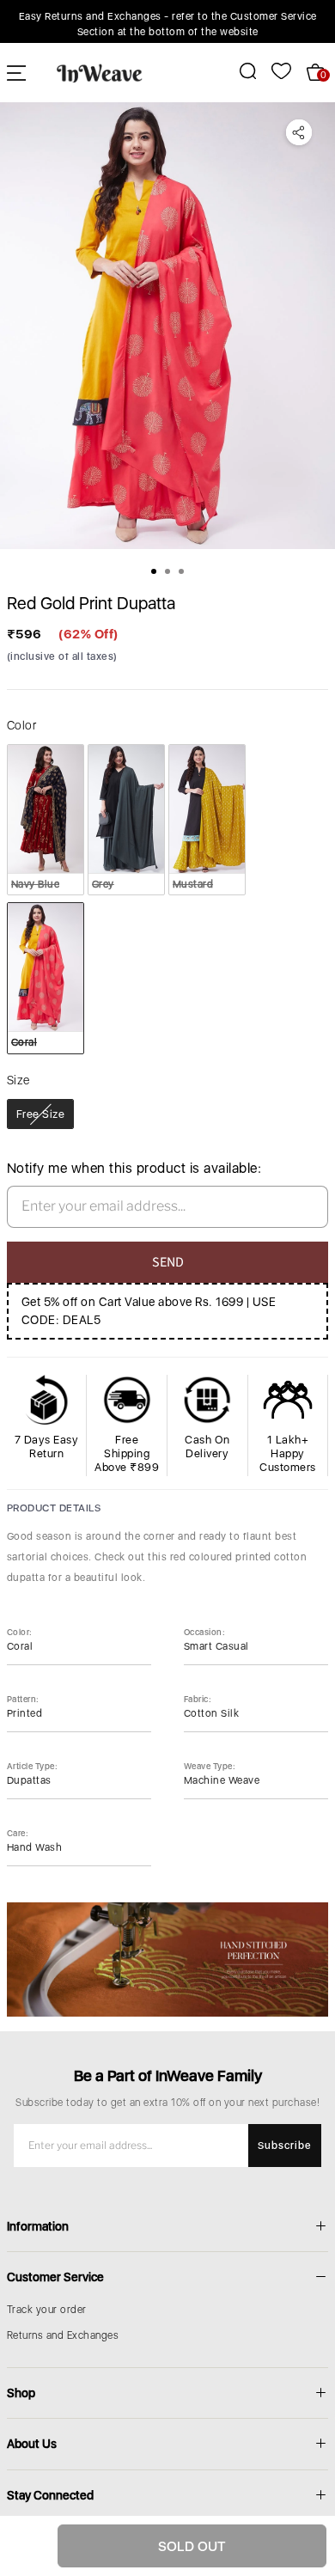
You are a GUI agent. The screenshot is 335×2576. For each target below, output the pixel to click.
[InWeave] (100, 72)
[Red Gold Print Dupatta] (167, 326)
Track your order (47, 2310)
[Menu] (16, 73)
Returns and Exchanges (63, 2335)
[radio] (46, 820)
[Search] (238, 71)
